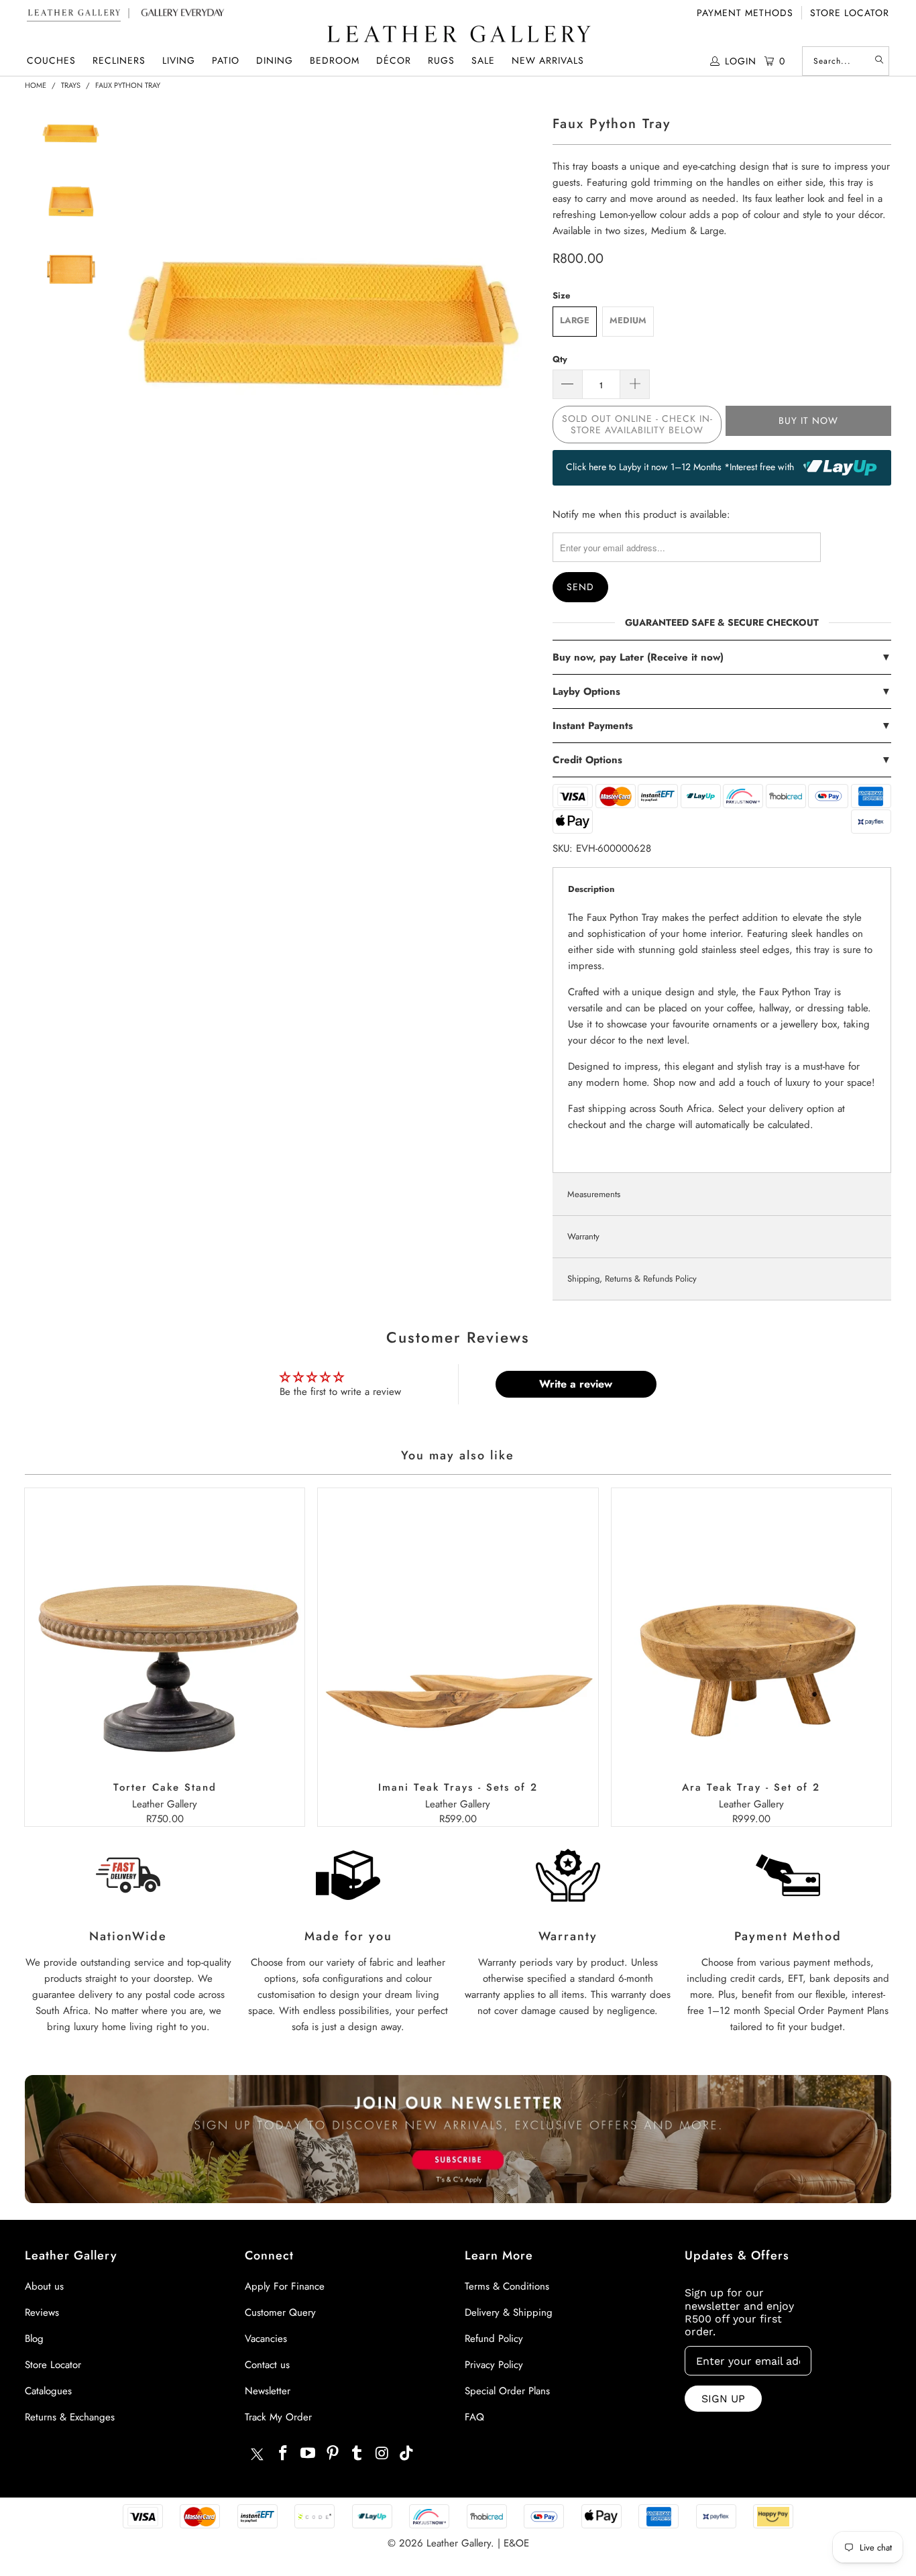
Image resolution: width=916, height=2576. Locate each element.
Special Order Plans (507, 2391)
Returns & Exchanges (70, 2417)
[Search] (879, 61)
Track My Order (278, 2417)
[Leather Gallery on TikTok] (406, 2454)
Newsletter (268, 2391)
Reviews (42, 2312)
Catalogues (48, 2391)
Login (741, 61)
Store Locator (850, 13)
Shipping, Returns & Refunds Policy (632, 1279)
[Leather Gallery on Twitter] (257, 2456)
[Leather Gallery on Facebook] (284, 2454)
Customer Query (280, 2312)
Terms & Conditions (507, 2286)
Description (591, 889)
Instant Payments (722, 726)
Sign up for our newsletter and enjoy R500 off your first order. (739, 2312)
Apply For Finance (285, 2286)
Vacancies (266, 2339)
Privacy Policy (494, 2365)
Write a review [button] (576, 1384)
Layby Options (722, 691)
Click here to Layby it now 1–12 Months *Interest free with (681, 467)
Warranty (583, 1236)
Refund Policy (494, 2339)
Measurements (594, 1194)
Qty (560, 359)
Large (575, 320)
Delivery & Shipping (509, 2312)
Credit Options (722, 760)
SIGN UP (723, 2399)
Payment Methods (745, 13)
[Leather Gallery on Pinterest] (333, 2454)
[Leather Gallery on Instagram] (382, 2454)
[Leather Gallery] (458, 35)
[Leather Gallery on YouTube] (308, 2454)
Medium (628, 320)
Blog (34, 2339)
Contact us (267, 2365)
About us (44, 2286)
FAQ (474, 2417)
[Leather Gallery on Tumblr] (357, 2454)
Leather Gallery (459, 2543)
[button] (51, 61)
